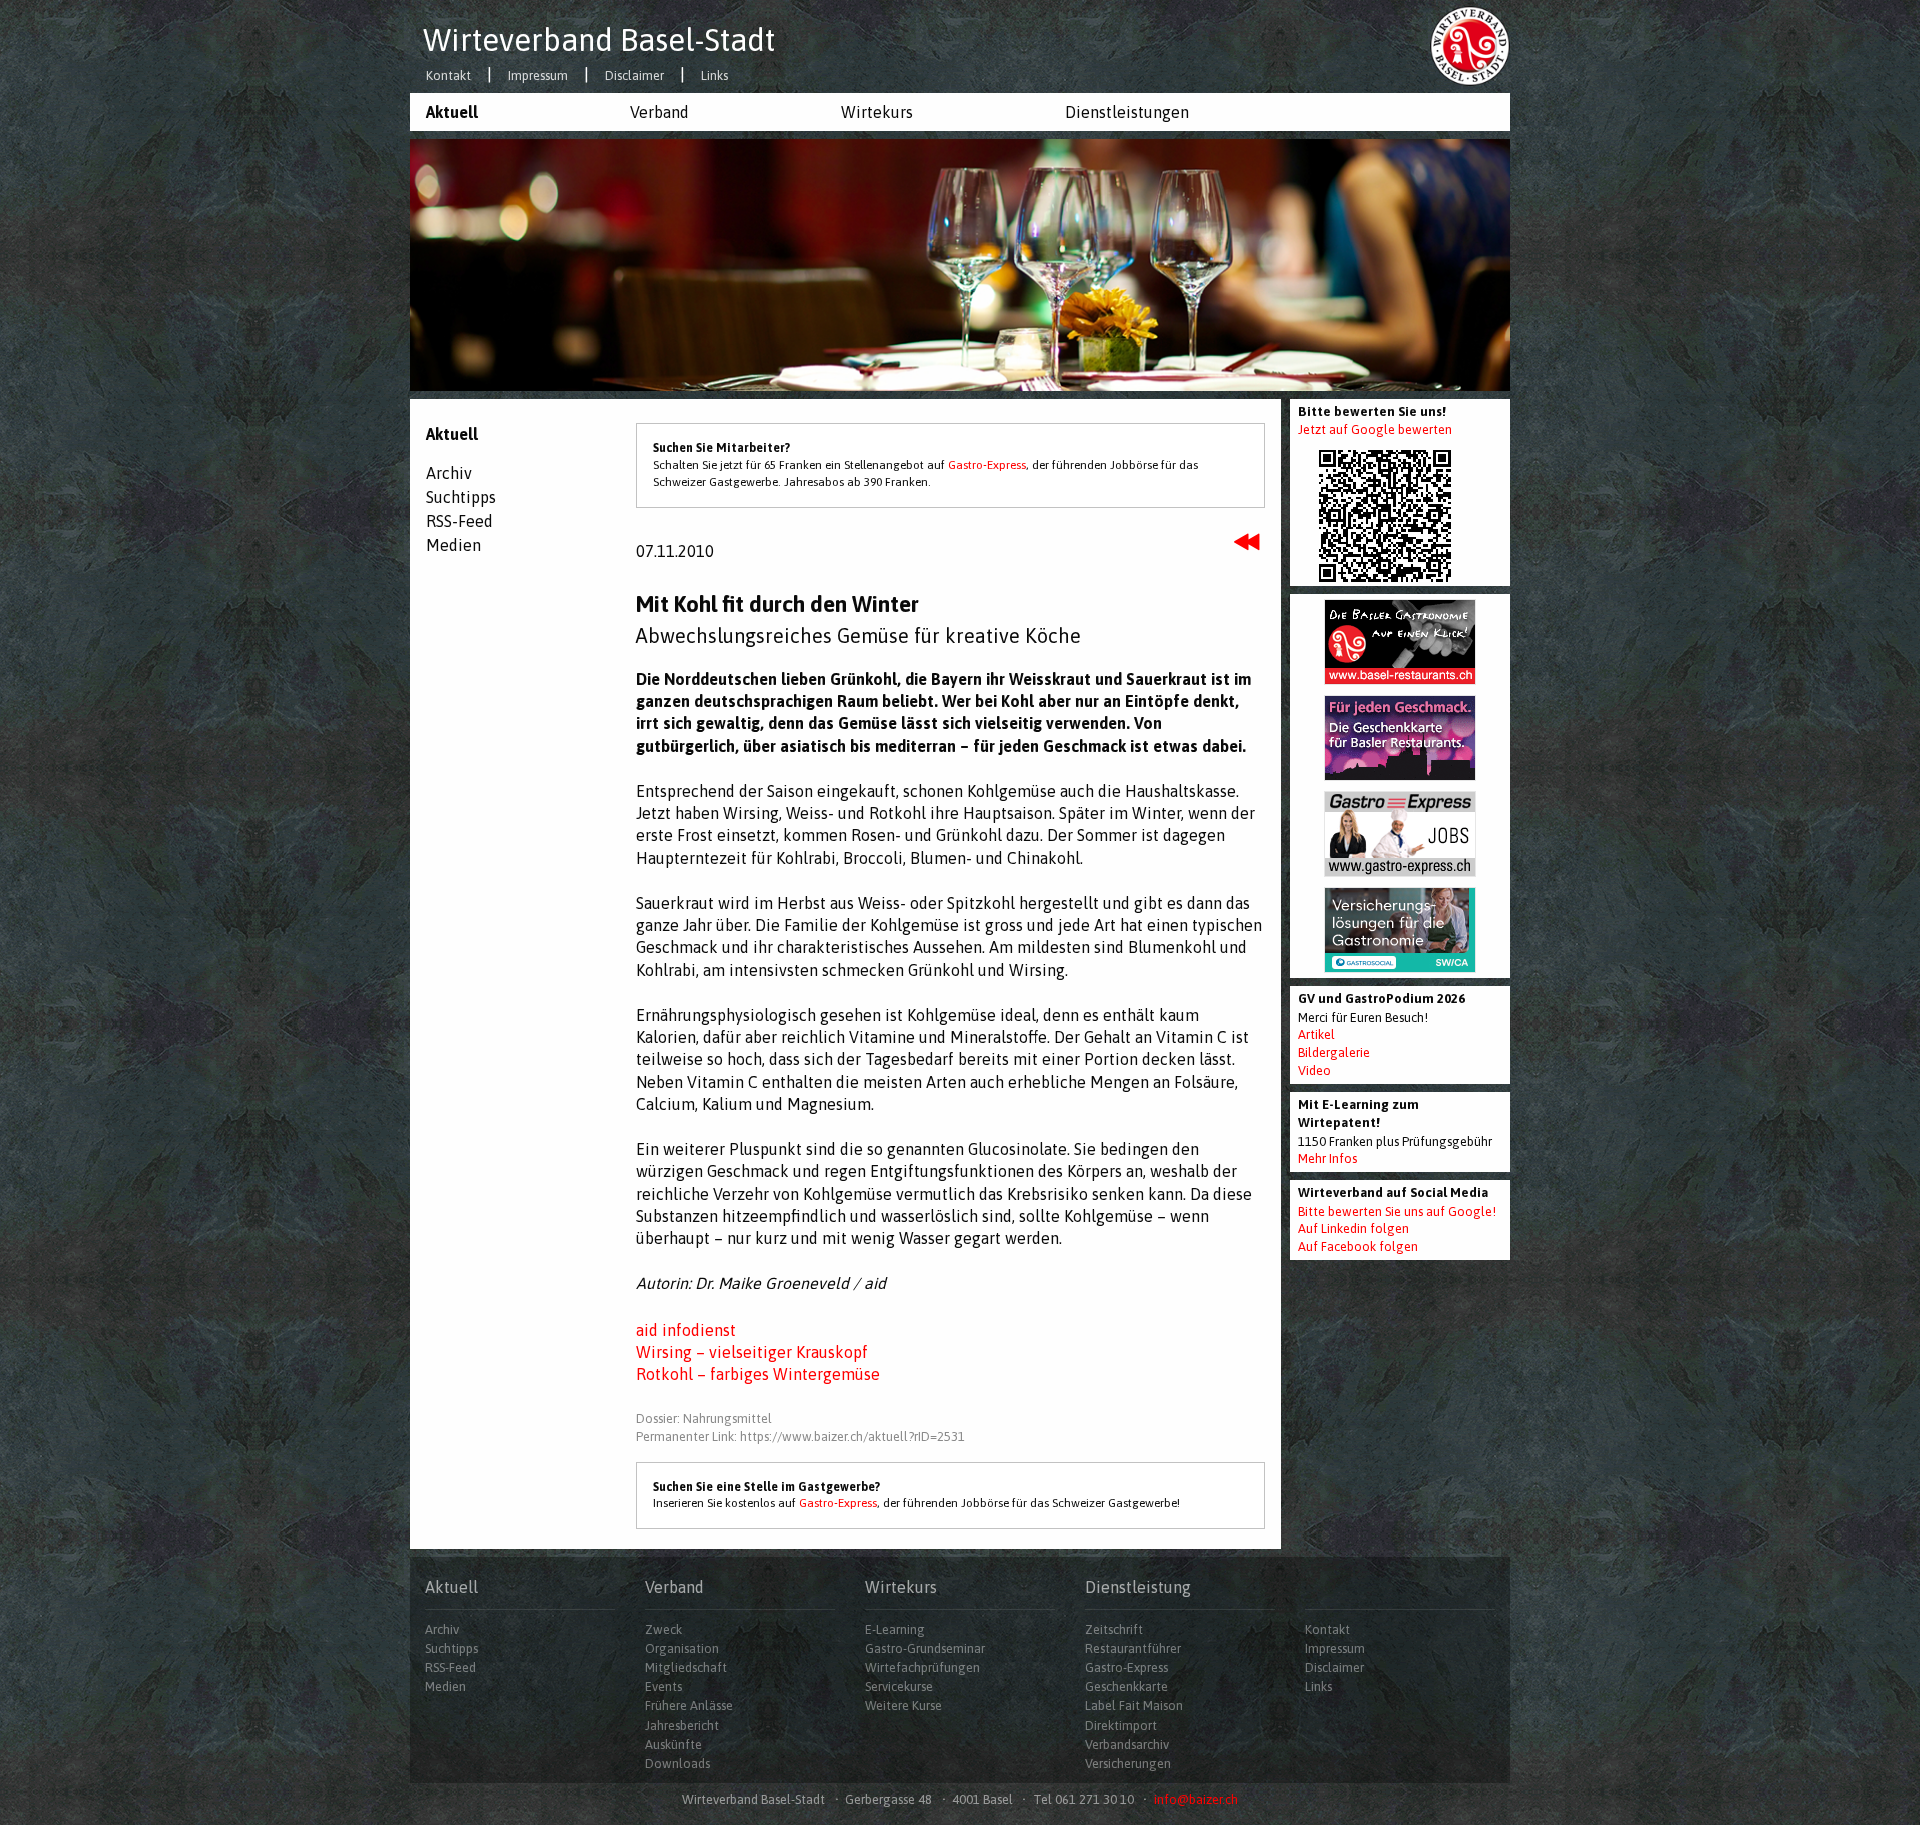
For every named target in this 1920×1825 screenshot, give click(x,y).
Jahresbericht (682, 1725)
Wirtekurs (877, 112)
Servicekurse (899, 1686)
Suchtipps (461, 497)
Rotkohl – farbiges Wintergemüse (758, 1374)
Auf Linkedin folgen (1353, 1228)
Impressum (538, 76)
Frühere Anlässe (689, 1705)
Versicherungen (1128, 1763)
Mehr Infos (1327, 1158)
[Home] (1470, 45)
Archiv (449, 473)
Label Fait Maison (1134, 1705)
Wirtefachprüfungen (922, 1667)
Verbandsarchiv (1127, 1744)
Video (1314, 1070)
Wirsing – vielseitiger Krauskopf (752, 1352)
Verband (659, 112)
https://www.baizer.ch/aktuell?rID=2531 (852, 1436)
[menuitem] (512, 112)
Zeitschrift (1114, 1629)
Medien (453, 545)
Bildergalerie (1334, 1052)
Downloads (677, 1763)
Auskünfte (673, 1744)
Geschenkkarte (1126, 1686)
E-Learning (895, 1629)
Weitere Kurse (903, 1705)
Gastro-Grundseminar (925, 1648)
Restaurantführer (1133, 1648)
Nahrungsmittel (727, 1418)
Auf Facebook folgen (1358, 1246)
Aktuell (452, 112)
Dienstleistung (1138, 1587)
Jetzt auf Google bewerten (1375, 429)
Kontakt (448, 76)
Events (663, 1686)
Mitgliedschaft (686, 1667)
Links (714, 76)
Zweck (663, 1629)
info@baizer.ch (1196, 1799)
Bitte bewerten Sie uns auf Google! (1397, 1211)
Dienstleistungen (1127, 112)
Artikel (1316, 1034)
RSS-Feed (459, 521)
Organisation (682, 1648)
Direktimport (1121, 1725)
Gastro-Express (987, 465)
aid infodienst (686, 1330)
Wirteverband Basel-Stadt (599, 40)
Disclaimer (634, 76)
